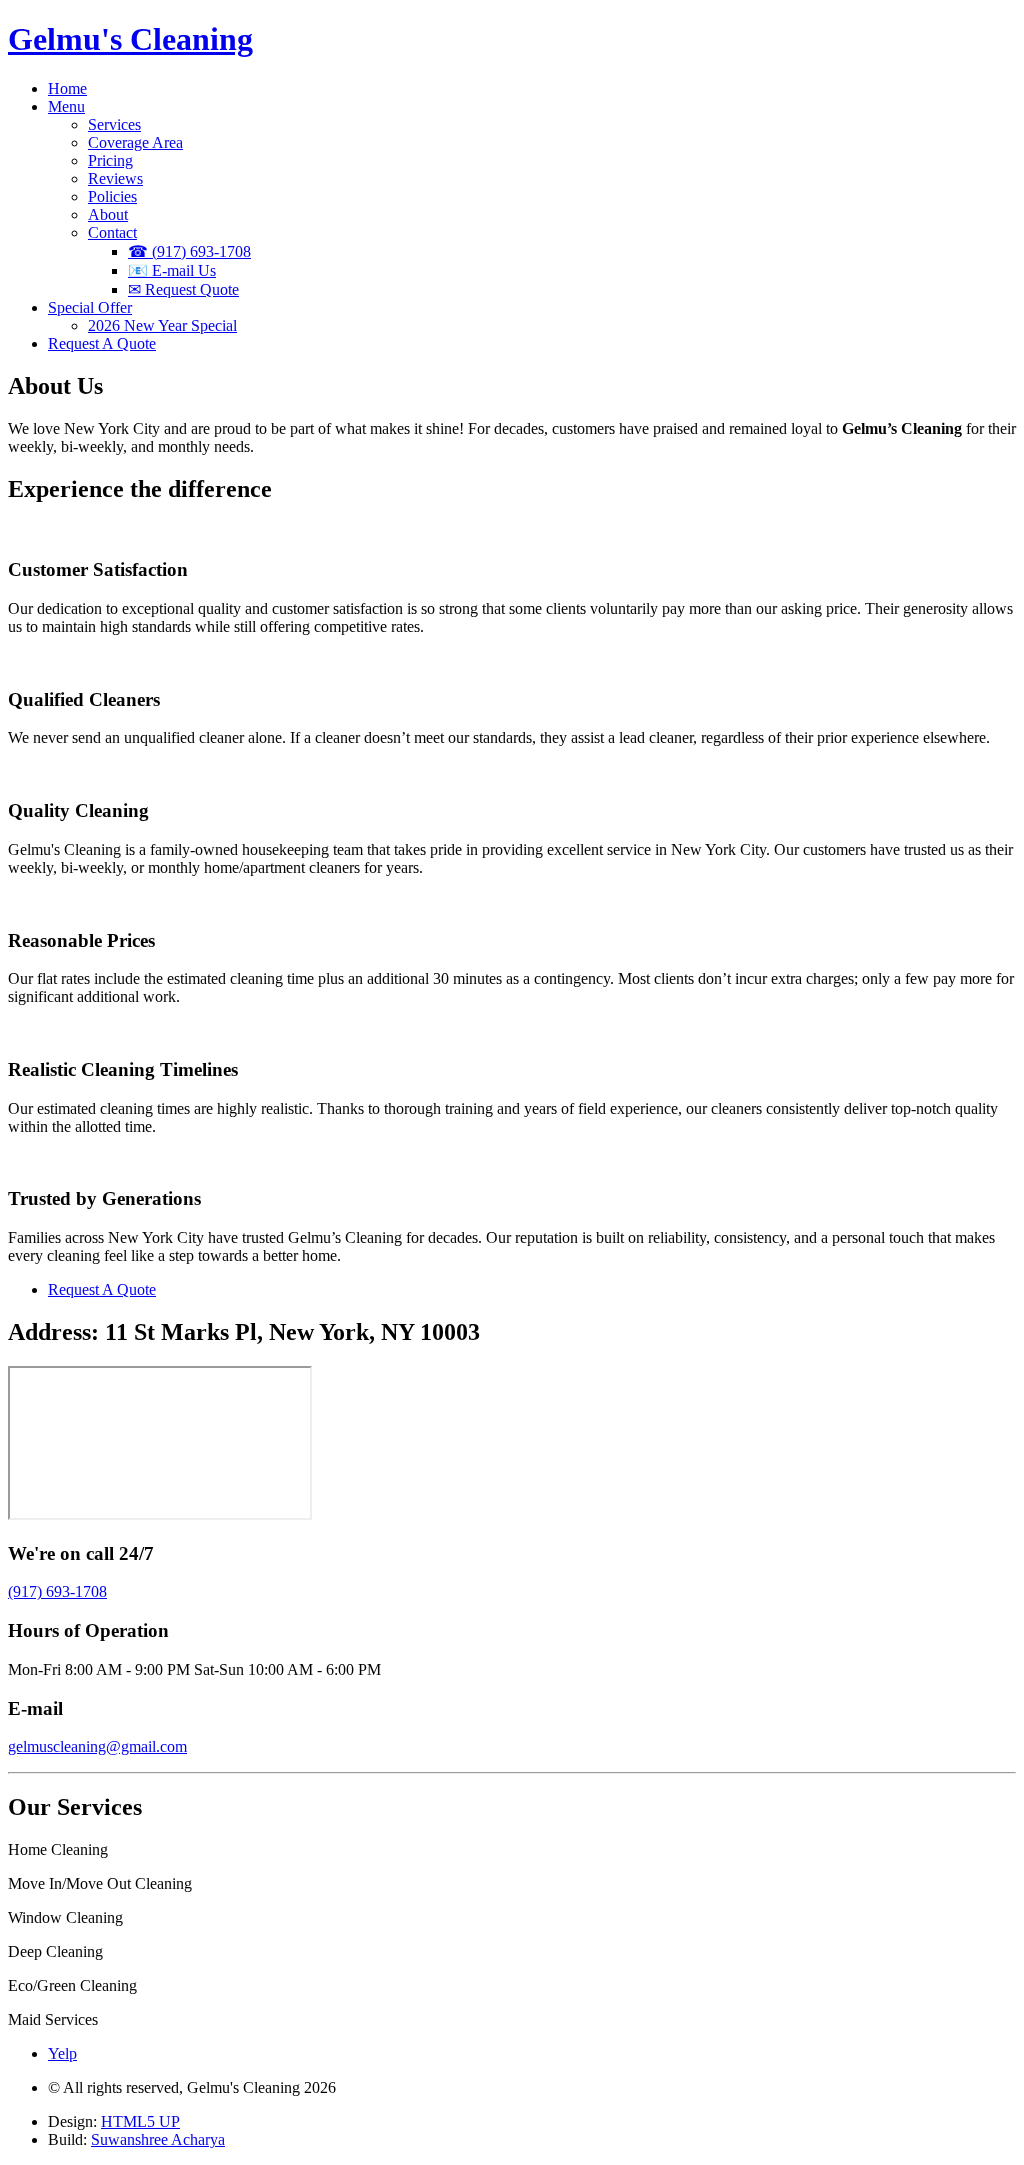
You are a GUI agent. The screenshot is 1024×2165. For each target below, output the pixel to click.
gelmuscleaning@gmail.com (97, 1746)
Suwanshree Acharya (158, 2139)
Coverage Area (135, 142)
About (108, 214)
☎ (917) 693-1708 (189, 251)
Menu (66, 106)
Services (114, 124)
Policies (112, 196)
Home (67, 88)
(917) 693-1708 (57, 1591)
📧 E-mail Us (172, 270)
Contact (112, 232)
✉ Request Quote (183, 289)
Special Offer (90, 307)
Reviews (115, 178)
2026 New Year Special (162, 325)
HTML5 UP (140, 2121)
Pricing (110, 160)
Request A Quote (102, 343)
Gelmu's (130, 39)
